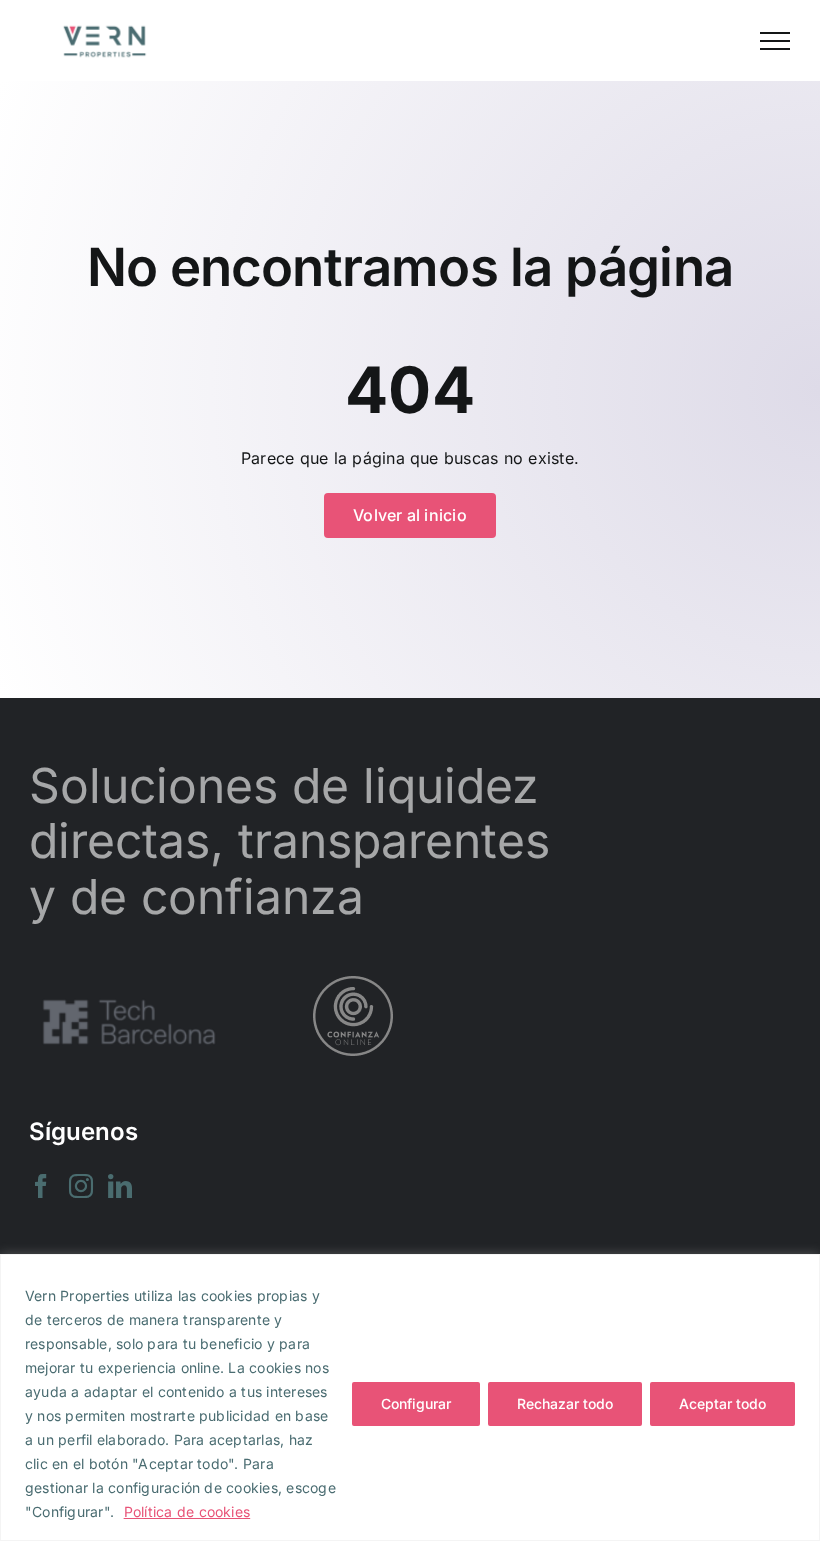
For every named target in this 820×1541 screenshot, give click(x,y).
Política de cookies (187, 1511)
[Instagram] (81, 1186)
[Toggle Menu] (775, 41)
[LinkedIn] (120, 1186)
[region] (410, 1397)
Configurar (416, 1403)
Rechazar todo (565, 1403)
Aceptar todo (722, 1403)
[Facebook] (41, 1186)
